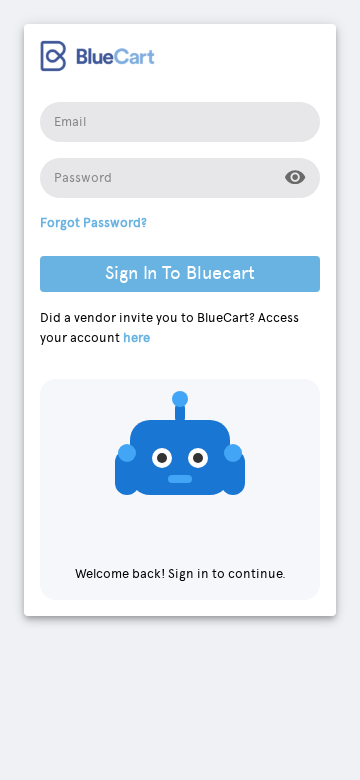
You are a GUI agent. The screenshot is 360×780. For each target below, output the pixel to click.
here (136, 337)
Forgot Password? (93, 222)
